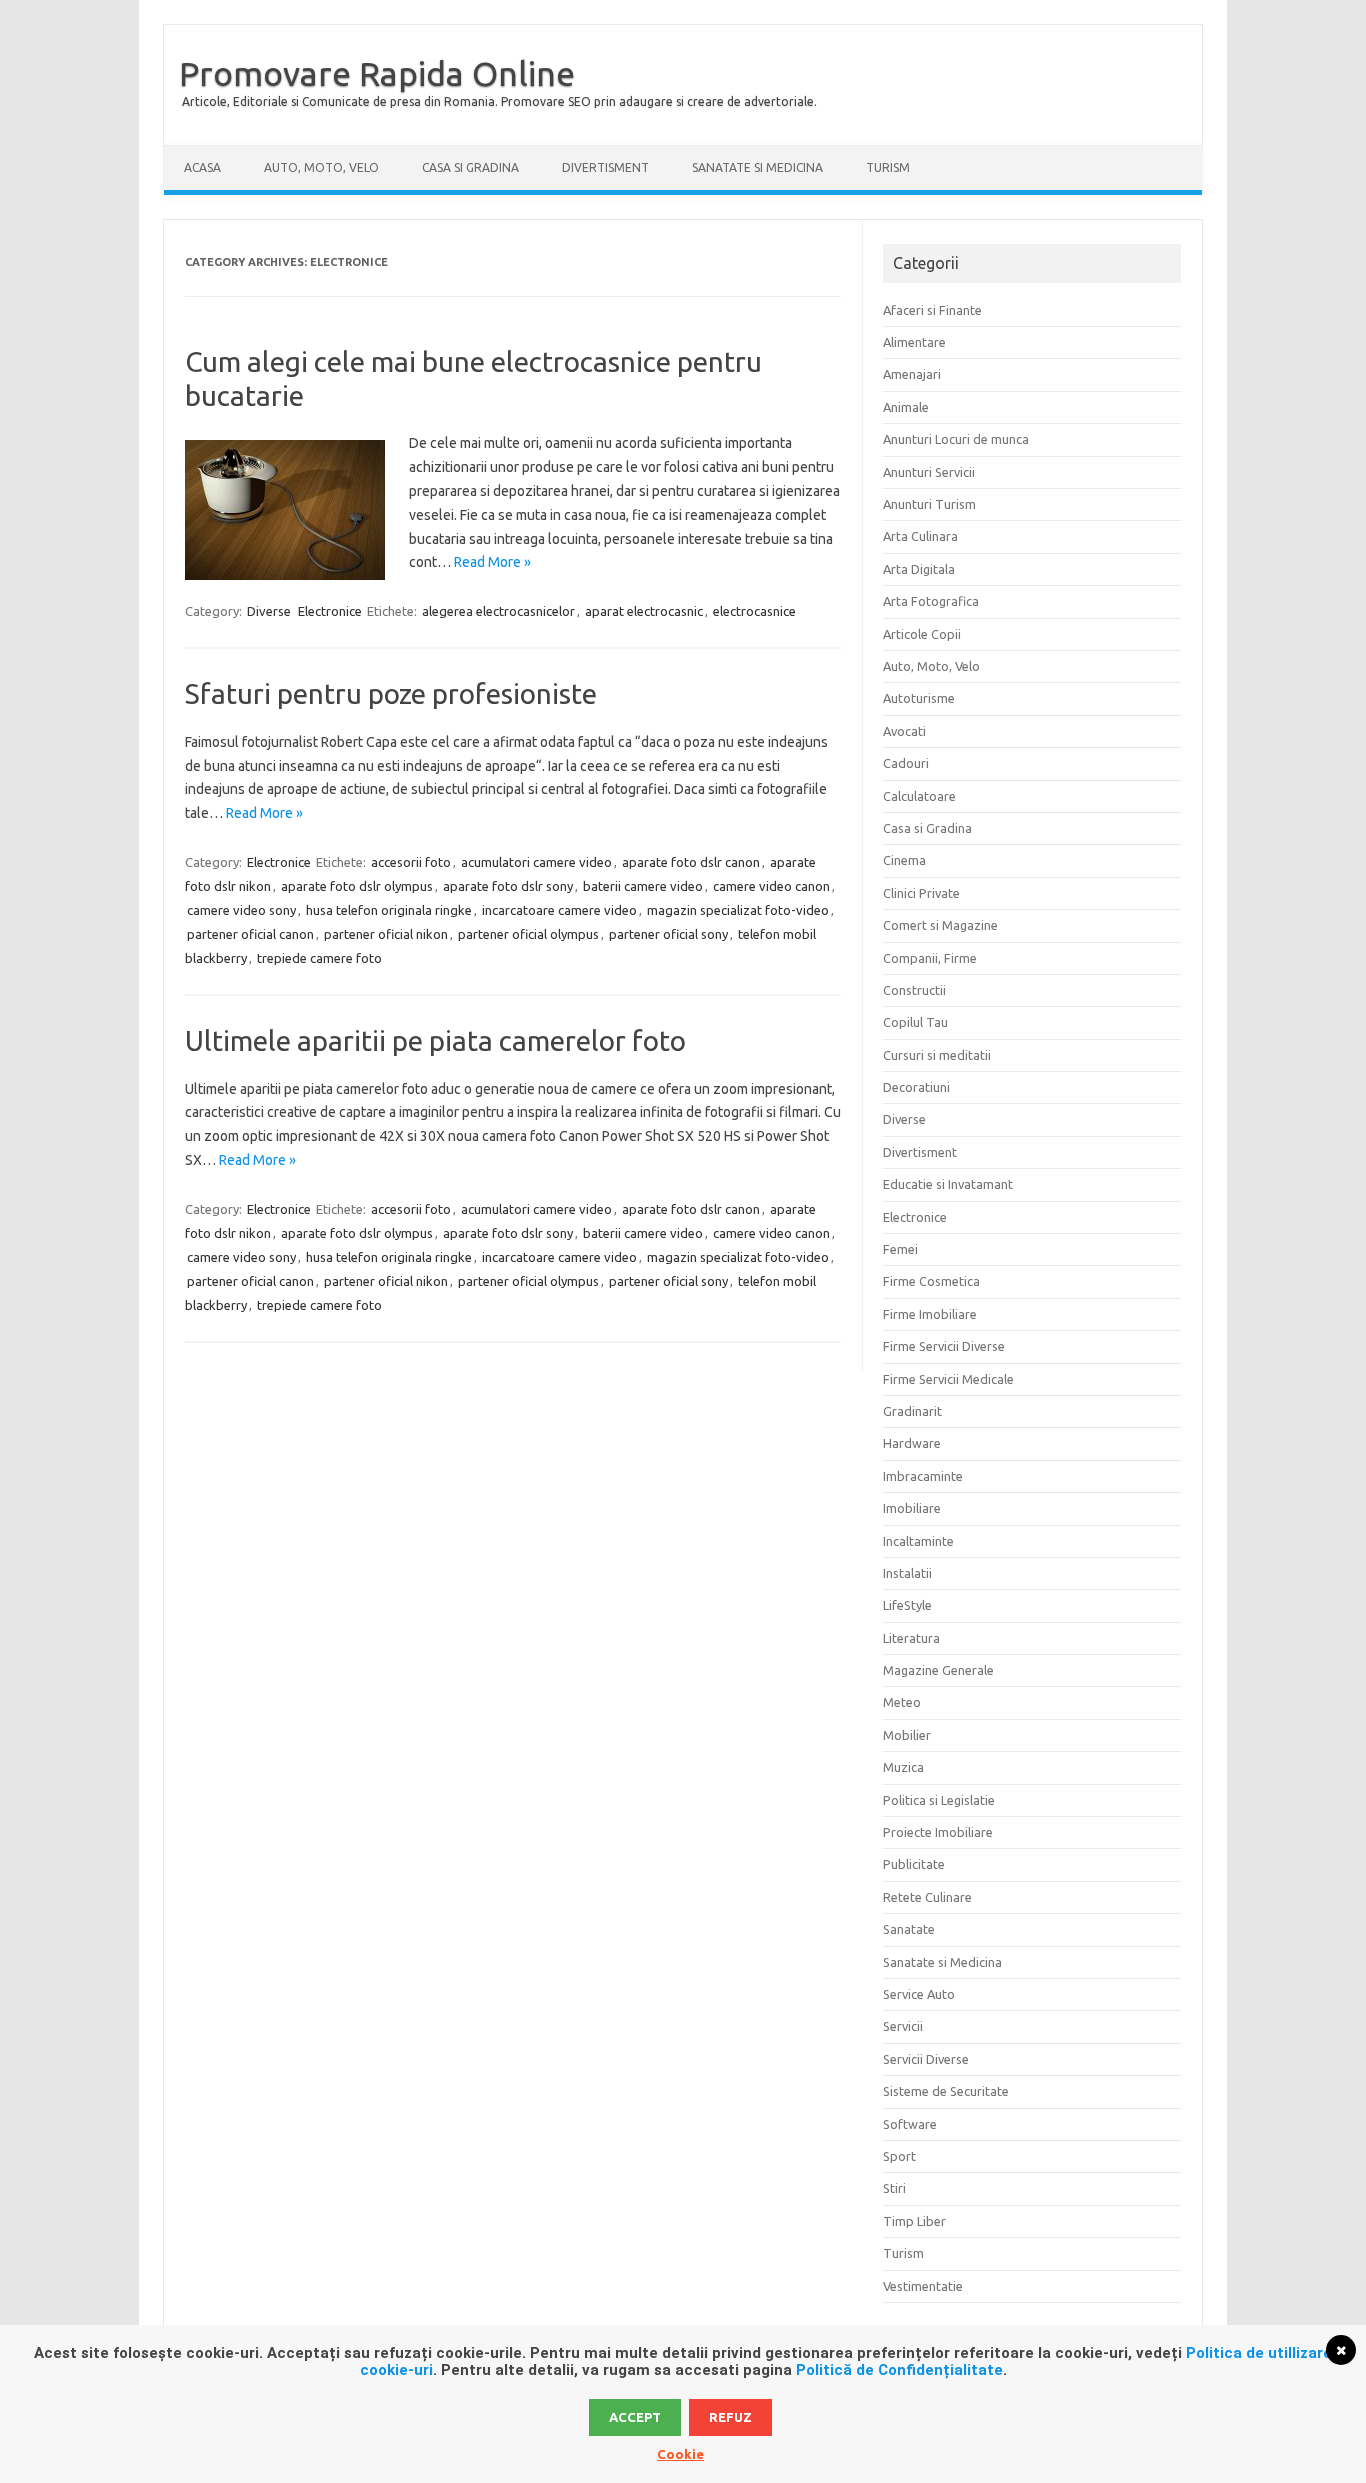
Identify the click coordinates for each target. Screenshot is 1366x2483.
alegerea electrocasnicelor (498, 611)
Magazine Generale (938, 1670)
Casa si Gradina (470, 167)
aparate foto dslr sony (508, 886)
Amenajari (912, 374)
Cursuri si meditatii (937, 1055)
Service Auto (919, 1994)
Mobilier (907, 1735)
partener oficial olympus (528, 934)
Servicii (903, 2026)
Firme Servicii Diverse (944, 1346)
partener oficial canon (250, 934)
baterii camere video (643, 886)
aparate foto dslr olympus (357, 886)
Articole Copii (922, 634)
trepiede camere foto (319, 958)
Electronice (330, 611)
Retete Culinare (927, 1897)
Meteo (902, 1702)
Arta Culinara (920, 536)
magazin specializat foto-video (738, 910)
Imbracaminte (923, 1476)
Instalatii (907, 1573)
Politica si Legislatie (939, 1800)
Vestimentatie (923, 2286)
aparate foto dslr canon (691, 862)
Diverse (269, 611)
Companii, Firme (930, 958)
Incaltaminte (918, 1541)
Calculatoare (919, 796)
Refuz (730, 2417)
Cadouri (906, 763)
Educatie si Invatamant (948, 1184)
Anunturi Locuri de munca (956, 439)
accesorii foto (411, 862)
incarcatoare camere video (559, 910)
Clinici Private (921, 893)
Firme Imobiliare (930, 1314)
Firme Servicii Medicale (948, 1379)
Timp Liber (914, 2221)
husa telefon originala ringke (389, 910)
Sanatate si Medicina (757, 167)
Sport (899, 2156)
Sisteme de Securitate (946, 2091)
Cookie (680, 2454)
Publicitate (914, 1864)
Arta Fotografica (931, 601)
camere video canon (771, 886)
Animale (906, 407)
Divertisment (605, 167)
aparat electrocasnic (644, 611)
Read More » (492, 562)
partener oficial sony (668, 934)
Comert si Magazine (940, 925)
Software (910, 2124)
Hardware (912, 1443)
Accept (635, 2417)
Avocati (904, 731)
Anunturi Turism (929, 504)
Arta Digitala (919, 569)
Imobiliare (912, 1508)
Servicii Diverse (926, 2059)
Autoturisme (919, 698)
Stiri (894, 2188)
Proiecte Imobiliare (938, 1832)
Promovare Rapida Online (377, 73)
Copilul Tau (915, 1022)
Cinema (904, 860)
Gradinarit (912, 1411)
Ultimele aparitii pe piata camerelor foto (435, 1040)
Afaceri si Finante (932, 310)
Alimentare (914, 342)
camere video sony (241, 910)
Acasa (202, 167)
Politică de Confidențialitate (899, 2370)
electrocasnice (754, 611)
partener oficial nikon (386, 934)
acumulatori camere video (536, 862)
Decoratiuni (916, 1087)
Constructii (914, 990)
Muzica (903, 1767)
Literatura (911, 1638)
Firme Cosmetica (931, 1281)
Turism (888, 167)
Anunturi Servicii (929, 472)
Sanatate (909, 1929)
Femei (900, 1249)
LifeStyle (907, 1605)
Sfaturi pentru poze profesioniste (391, 693)
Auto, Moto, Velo (321, 167)
